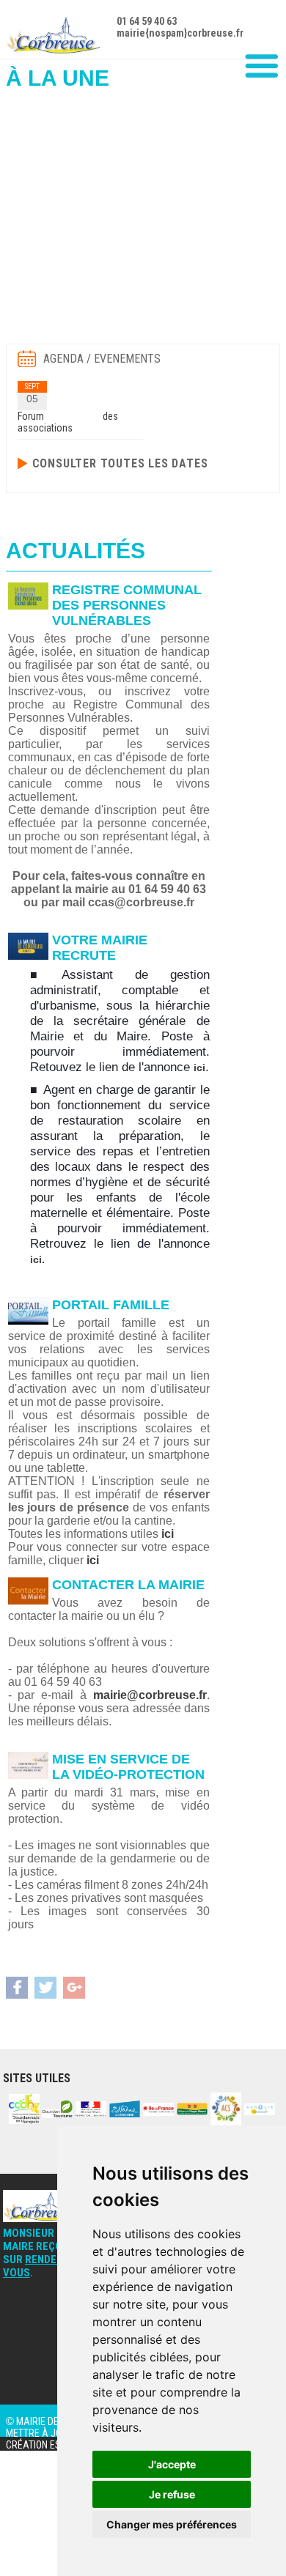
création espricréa (52, 2445)
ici (199, 1067)
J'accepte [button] (172, 2464)
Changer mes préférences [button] (172, 2524)
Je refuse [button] (172, 2494)
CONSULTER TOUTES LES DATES (120, 463)
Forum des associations (68, 422)
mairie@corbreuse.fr (150, 1695)
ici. (37, 1259)
